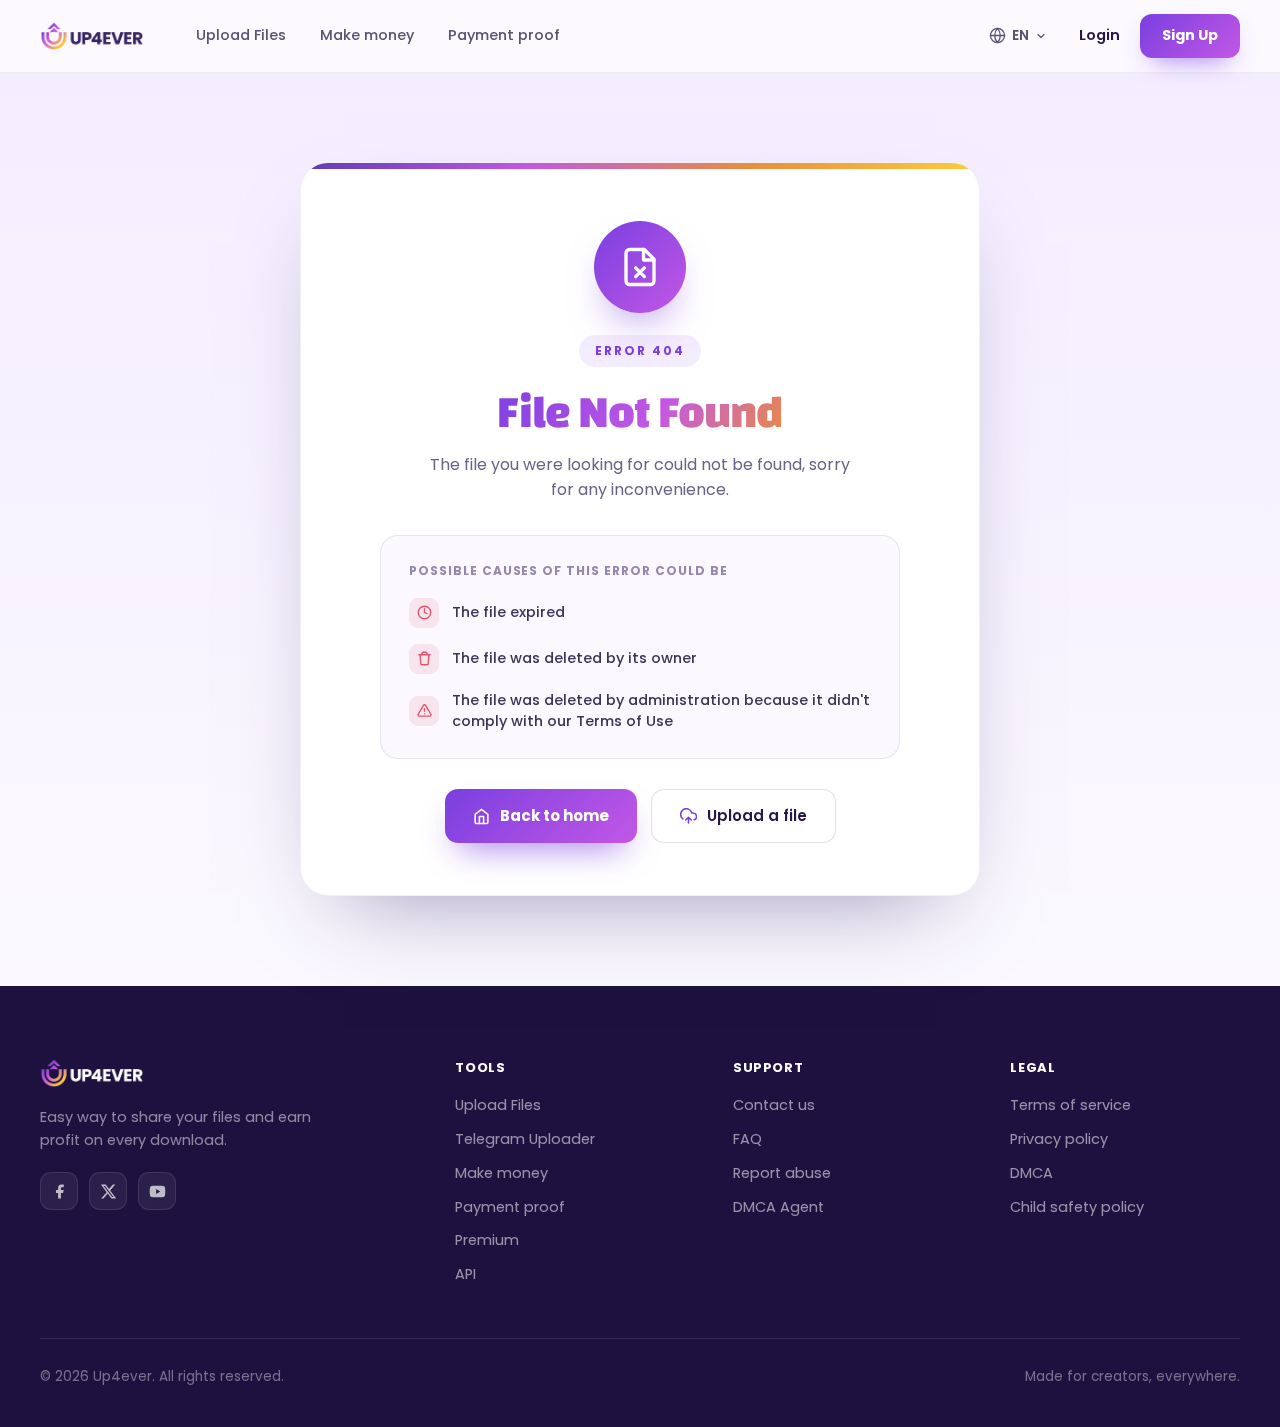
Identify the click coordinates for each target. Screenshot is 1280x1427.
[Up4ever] (92, 36)
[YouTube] (157, 1191)
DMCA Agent (778, 1207)
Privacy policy (1059, 1139)
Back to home (554, 815)
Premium (487, 1240)
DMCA (1031, 1173)
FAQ (747, 1139)
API (465, 1274)
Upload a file (757, 815)
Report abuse (782, 1173)
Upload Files (241, 35)
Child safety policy (1077, 1207)
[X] (108, 1191)
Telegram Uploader (525, 1139)
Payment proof (504, 35)
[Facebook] (59, 1191)
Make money (367, 35)
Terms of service (1070, 1105)
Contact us (774, 1105)
